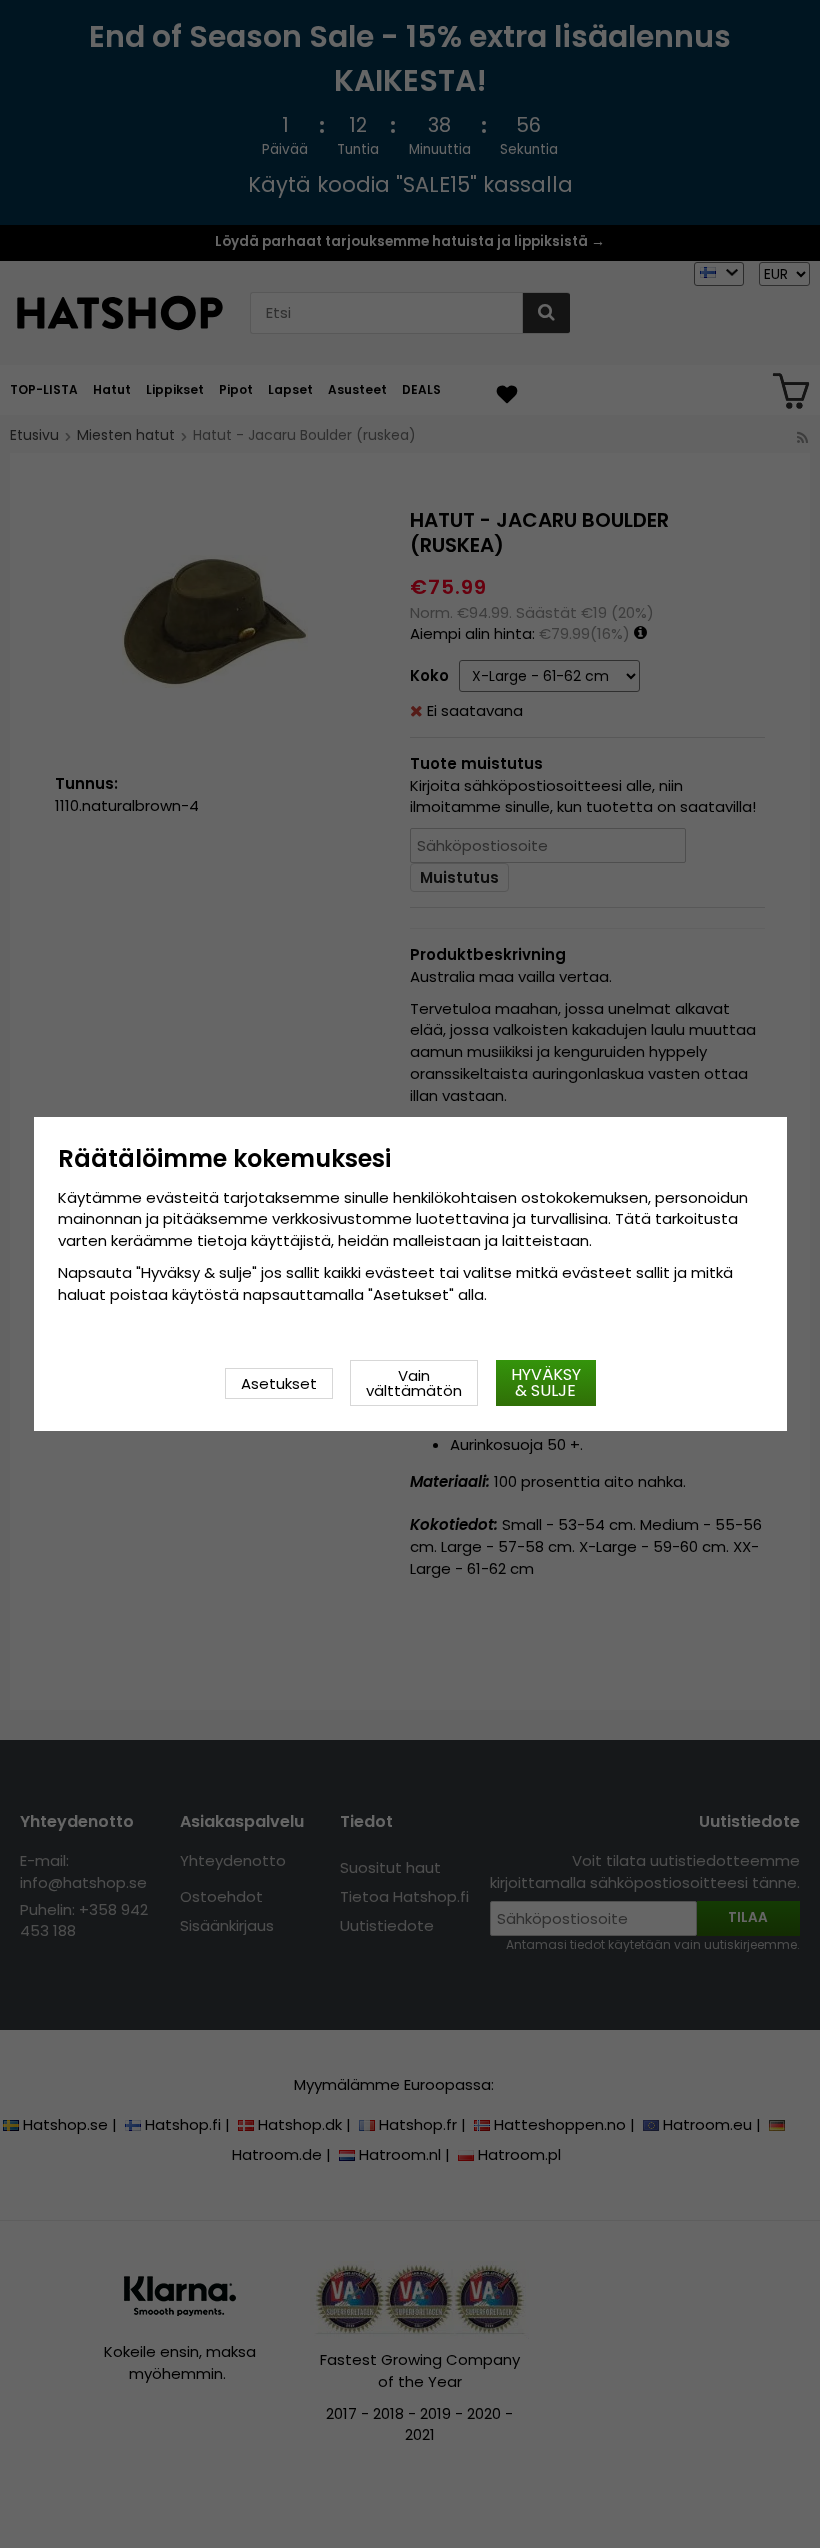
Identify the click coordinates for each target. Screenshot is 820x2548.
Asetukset (279, 1383)
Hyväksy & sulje (546, 1382)
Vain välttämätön (414, 1383)
